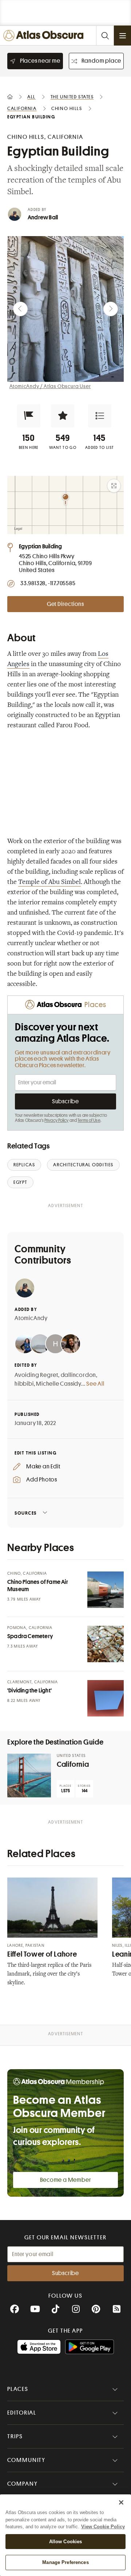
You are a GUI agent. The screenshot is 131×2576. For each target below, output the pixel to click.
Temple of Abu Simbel (49, 882)
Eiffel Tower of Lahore (42, 1954)
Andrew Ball (43, 218)
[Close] (121, 2502)
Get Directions (65, 604)
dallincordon (79, 1375)
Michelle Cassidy (59, 1384)
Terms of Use (89, 1120)
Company (22, 2484)
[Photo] (106, 1590)
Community (26, 2460)
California (73, 1764)
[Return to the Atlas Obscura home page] (45, 36)
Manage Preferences (65, 2562)
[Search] (105, 36)
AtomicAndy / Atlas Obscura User (50, 386)
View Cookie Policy (103, 2527)
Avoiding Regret (36, 1375)
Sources (26, 1513)
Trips (15, 2436)
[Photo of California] (29, 1776)
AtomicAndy (31, 1318)
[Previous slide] (20, 309)
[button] (29, 416)
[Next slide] (111, 309)
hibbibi (24, 1384)
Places (18, 2389)
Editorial (22, 2413)
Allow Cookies (66, 2542)
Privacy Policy (57, 1120)
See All (95, 1384)
